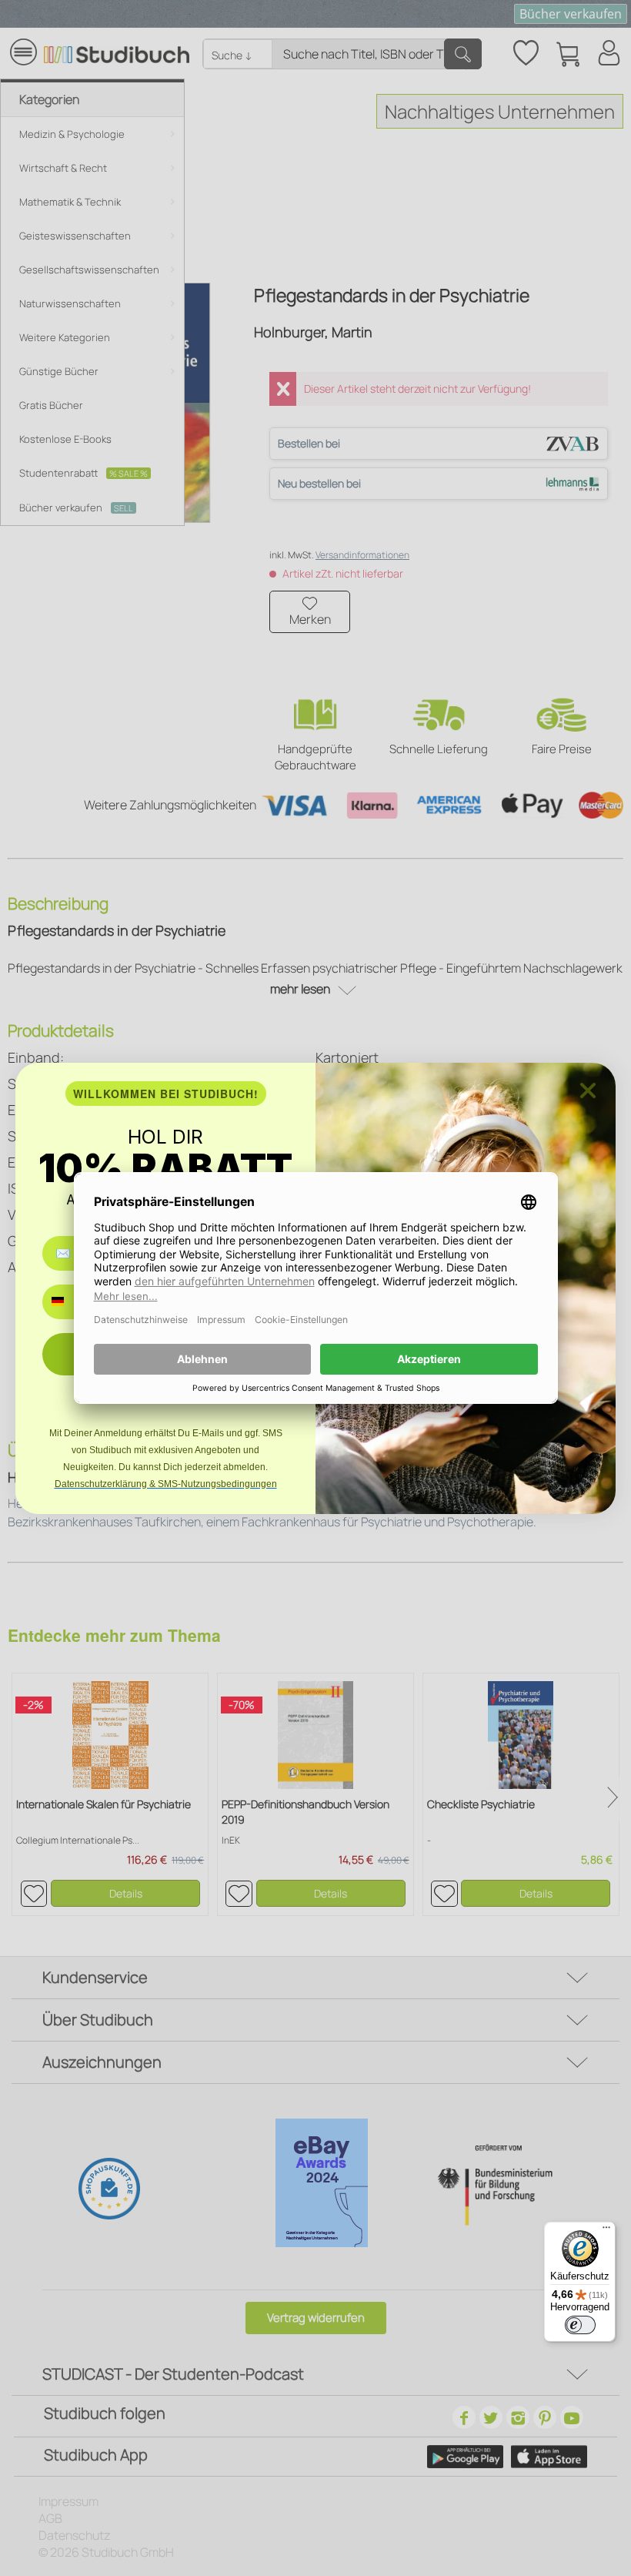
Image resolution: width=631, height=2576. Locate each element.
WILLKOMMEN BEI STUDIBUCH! (166, 1094)
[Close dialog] (588, 1090)
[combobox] (69, 1302)
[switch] (580, 2325)
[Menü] (606, 2231)
